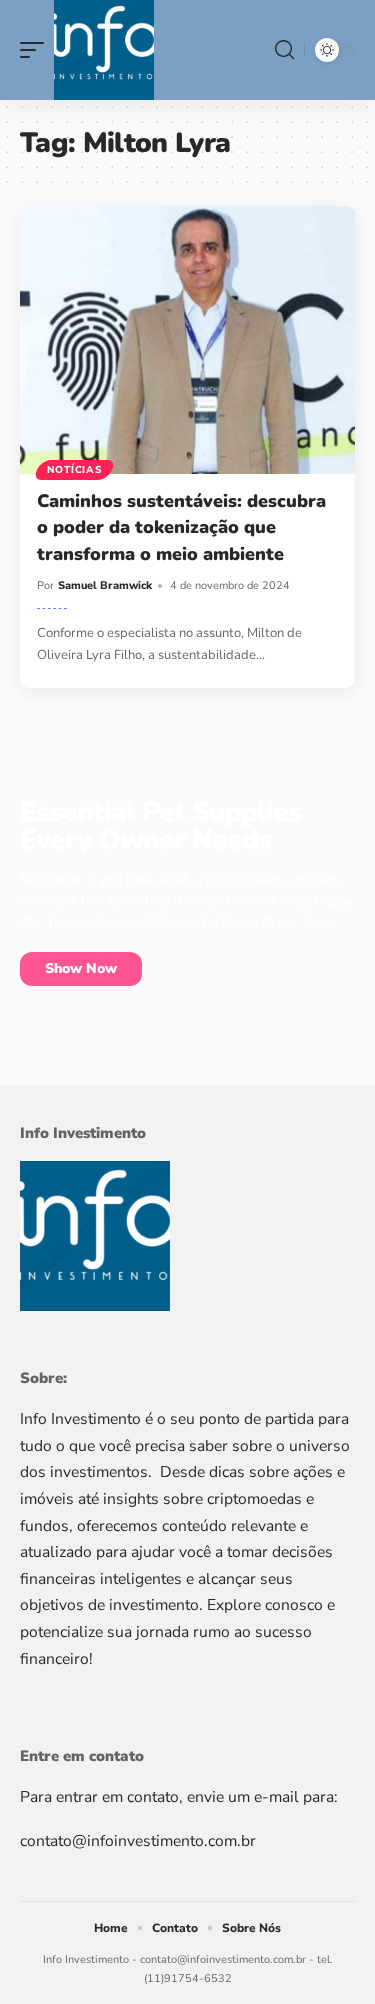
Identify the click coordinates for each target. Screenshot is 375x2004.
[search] (284, 50)
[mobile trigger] (37, 50)
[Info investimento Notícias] (104, 50)
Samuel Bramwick (105, 585)
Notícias (74, 470)
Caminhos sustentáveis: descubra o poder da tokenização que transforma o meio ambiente (181, 527)
